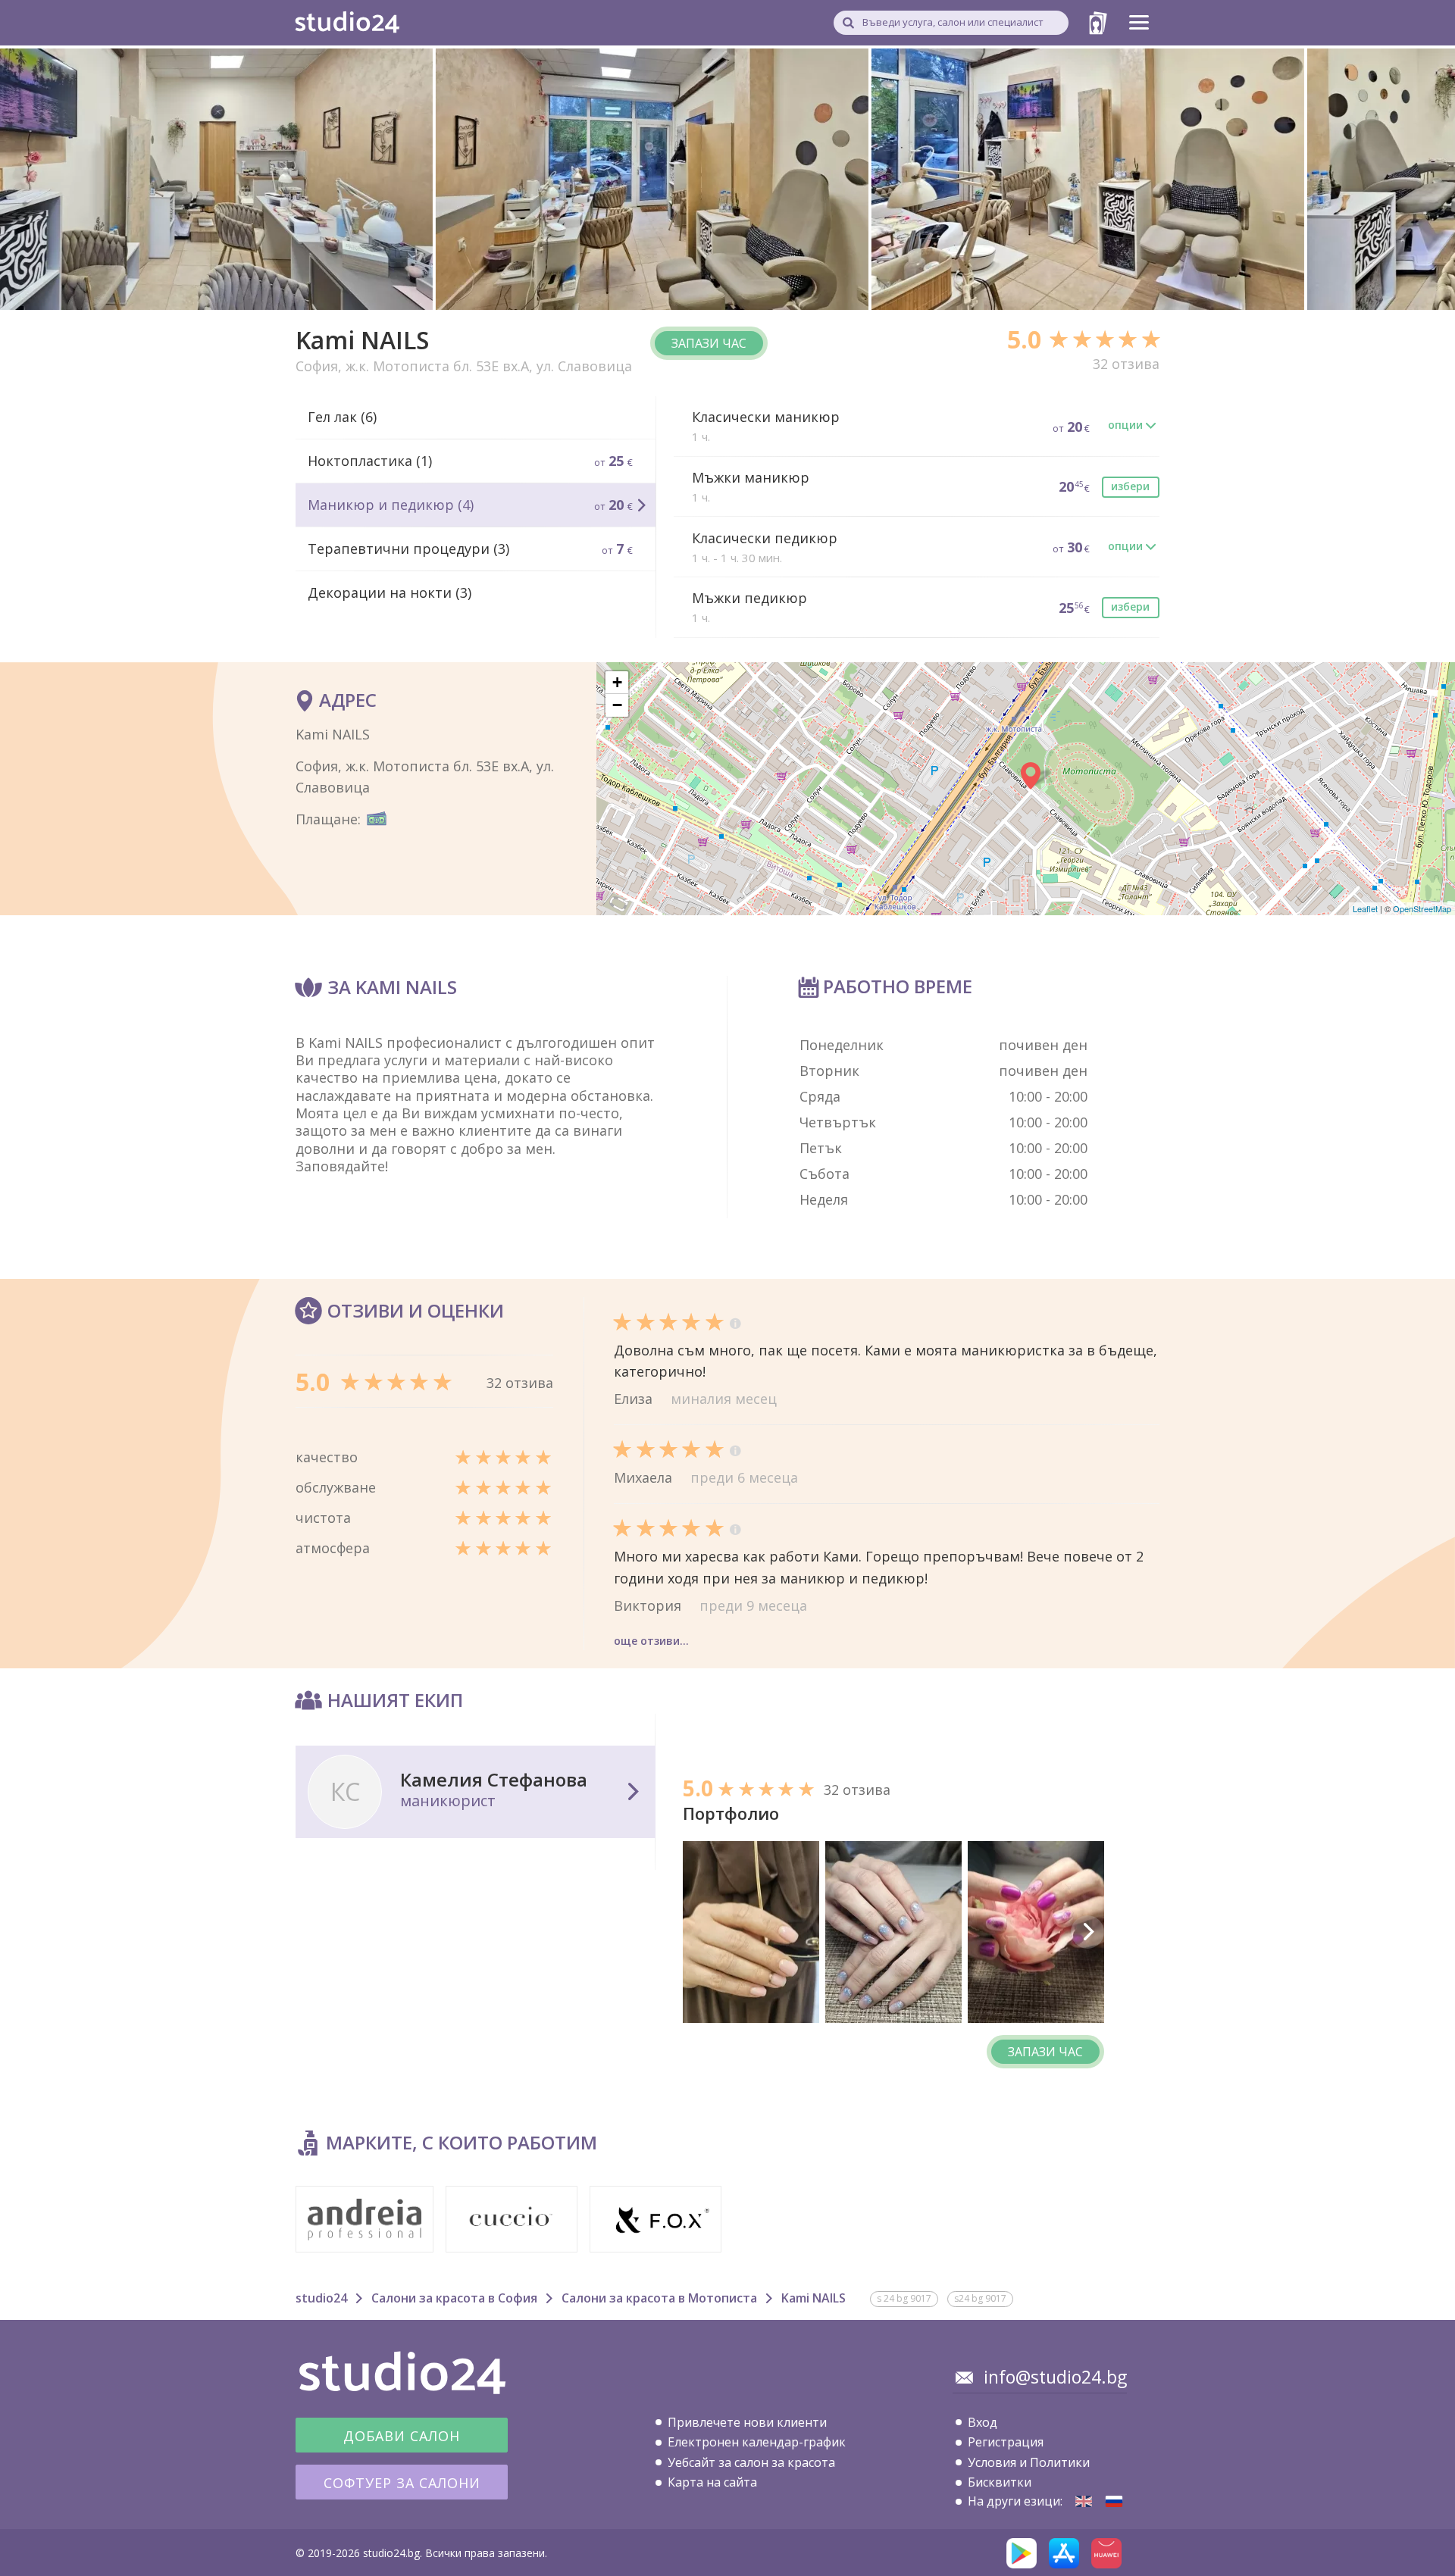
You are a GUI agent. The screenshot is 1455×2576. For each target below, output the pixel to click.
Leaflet (1365, 908)
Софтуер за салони (402, 2483)
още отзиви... (651, 1641)
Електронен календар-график (757, 2442)
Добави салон (402, 2436)
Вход (983, 2422)
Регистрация (1006, 2442)
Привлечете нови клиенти (747, 2422)
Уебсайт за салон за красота (751, 2462)
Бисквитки (1000, 2482)
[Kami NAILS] (1084, 2501)
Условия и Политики (1029, 2462)
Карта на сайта (712, 2482)
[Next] (1087, 1932)
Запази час (709, 343)
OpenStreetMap (1422, 908)
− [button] (617, 705)
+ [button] (617, 682)
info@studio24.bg (1055, 2377)
